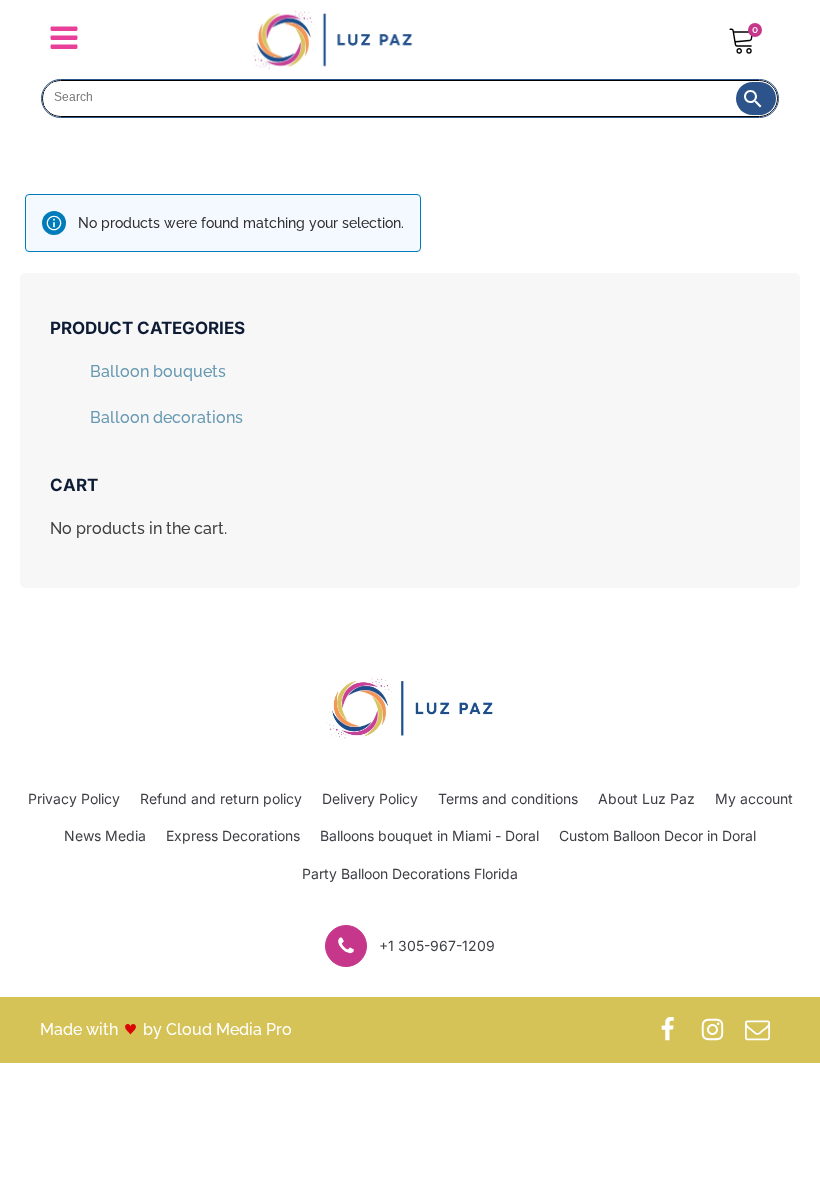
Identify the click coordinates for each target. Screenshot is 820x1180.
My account (754, 798)
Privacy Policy (74, 798)
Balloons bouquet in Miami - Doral (429, 835)
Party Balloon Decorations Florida (410, 873)
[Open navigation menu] (64, 40)
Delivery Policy (370, 798)
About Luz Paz (646, 798)
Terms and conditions (508, 798)
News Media (105, 835)
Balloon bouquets (158, 371)
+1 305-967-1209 (437, 945)
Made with (79, 1029)
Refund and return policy (221, 798)
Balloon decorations (166, 417)
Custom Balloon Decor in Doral (657, 835)
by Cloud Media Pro (217, 1029)
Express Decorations (233, 835)
